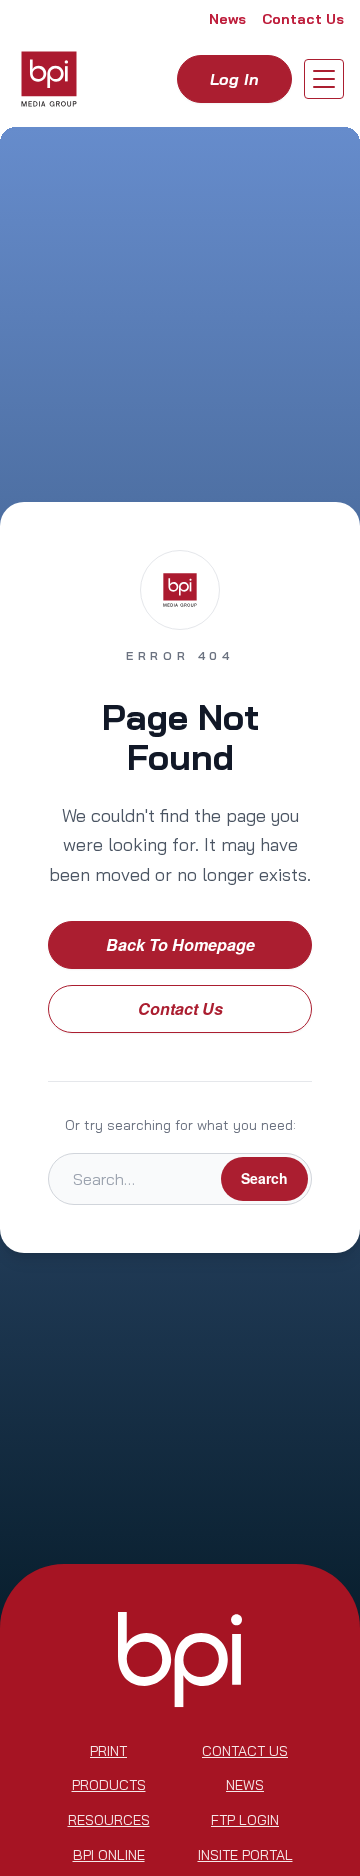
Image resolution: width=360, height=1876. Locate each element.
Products (109, 1785)
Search (264, 1178)
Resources (109, 1820)
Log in (234, 79)
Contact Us (303, 19)
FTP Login (245, 1820)
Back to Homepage (180, 944)
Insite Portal (245, 1855)
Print (108, 1751)
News (227, 19)
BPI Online (109, 1855)
